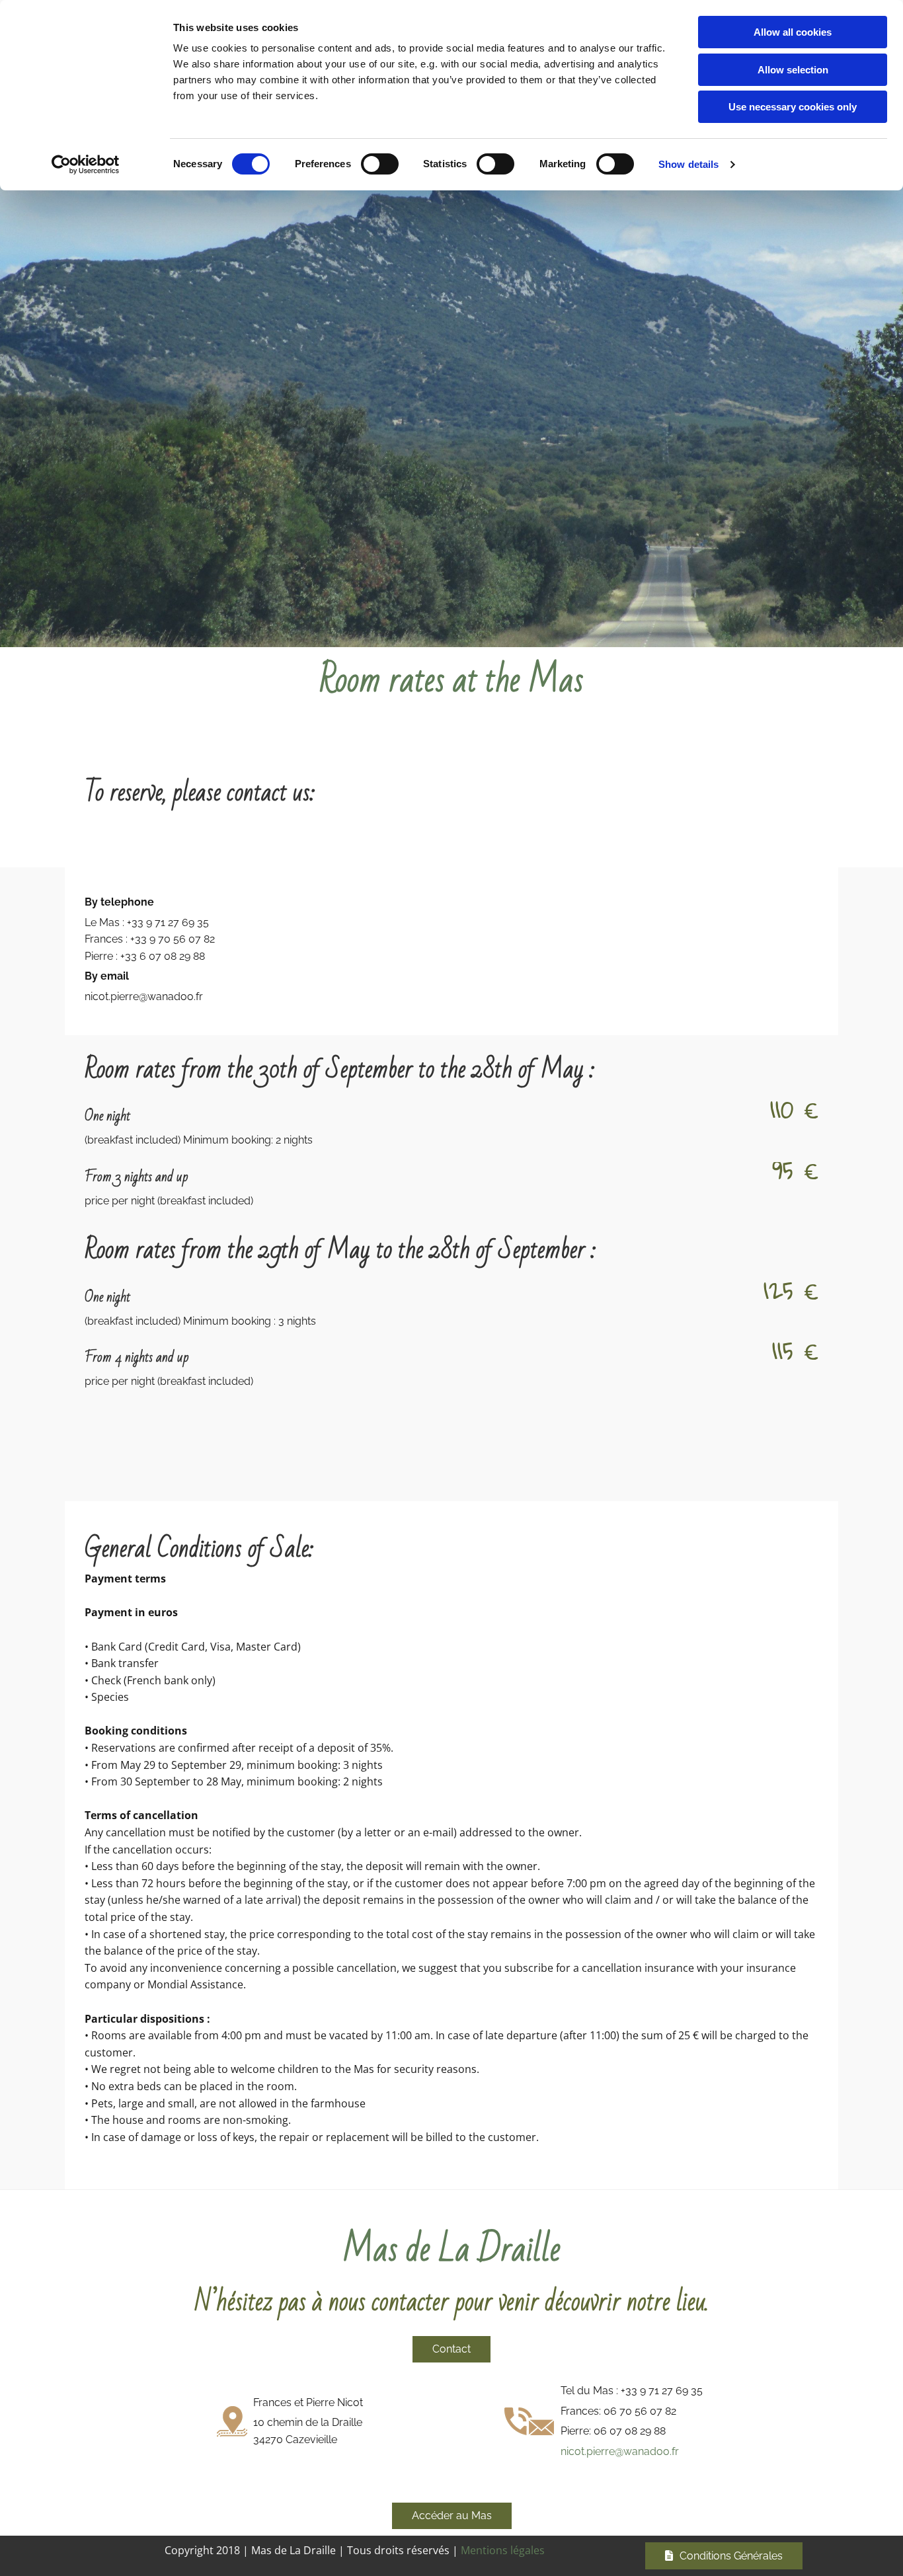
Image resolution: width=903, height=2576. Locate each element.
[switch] (380, 164)
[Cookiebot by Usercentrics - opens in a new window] (86, 165)
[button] (451, 2349)
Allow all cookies (793, 32)
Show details (688, 164)
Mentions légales (503, 2550)
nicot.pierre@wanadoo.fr (620, 2451)
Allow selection (793, 70)
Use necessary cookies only (793, 107)
